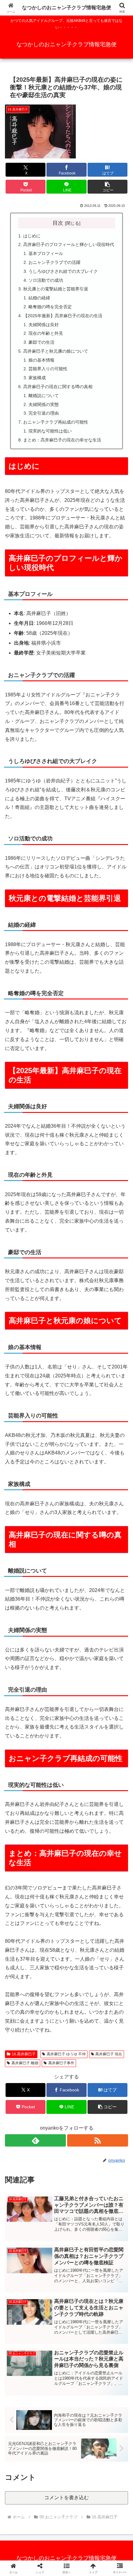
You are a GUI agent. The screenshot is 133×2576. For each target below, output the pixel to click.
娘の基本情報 (41, 360)
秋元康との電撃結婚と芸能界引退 (56, 289)
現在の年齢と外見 (46, 333)
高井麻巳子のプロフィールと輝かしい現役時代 (69, 244)
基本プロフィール (46, 253)
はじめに (32, 236)
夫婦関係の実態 (44, 404)
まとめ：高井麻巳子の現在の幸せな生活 (62, 440)
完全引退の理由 (44, 413)
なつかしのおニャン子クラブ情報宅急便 (66, 8)
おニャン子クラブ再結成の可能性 (56, 422)
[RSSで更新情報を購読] (98, 2140)
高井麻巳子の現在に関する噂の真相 (58, 387)
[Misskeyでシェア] (111, 1926)
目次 (58, 223)
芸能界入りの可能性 (48, 369)
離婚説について (44, 396)
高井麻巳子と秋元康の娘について (56, 351)
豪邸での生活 (41, 342)
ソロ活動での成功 (46, 280)
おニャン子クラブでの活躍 (54, 262)
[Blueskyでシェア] (81, 1926)
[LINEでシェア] (111, 1943)
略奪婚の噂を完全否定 (50, 307)
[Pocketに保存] (81, 1943)
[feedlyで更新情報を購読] (35, 2140)
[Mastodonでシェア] (52, 1926)
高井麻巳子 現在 (109, 2054)
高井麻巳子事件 (61, 2063)
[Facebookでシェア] (22, 1943)
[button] (107, 187)
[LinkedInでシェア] (67, 1960)
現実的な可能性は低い (50, 431)
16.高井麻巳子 (24, 2054)
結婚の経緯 (39, 298)
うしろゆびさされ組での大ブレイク (63, 271)
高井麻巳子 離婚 (25, 2063)
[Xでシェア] (22, 1926)
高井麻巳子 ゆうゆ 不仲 (66, 2054)
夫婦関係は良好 (44, 325)
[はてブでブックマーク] (52, 1943)
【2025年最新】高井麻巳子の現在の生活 (63, 316)
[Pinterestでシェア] (37, 1960)
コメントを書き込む (66, 2498)
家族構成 (37, 378)
